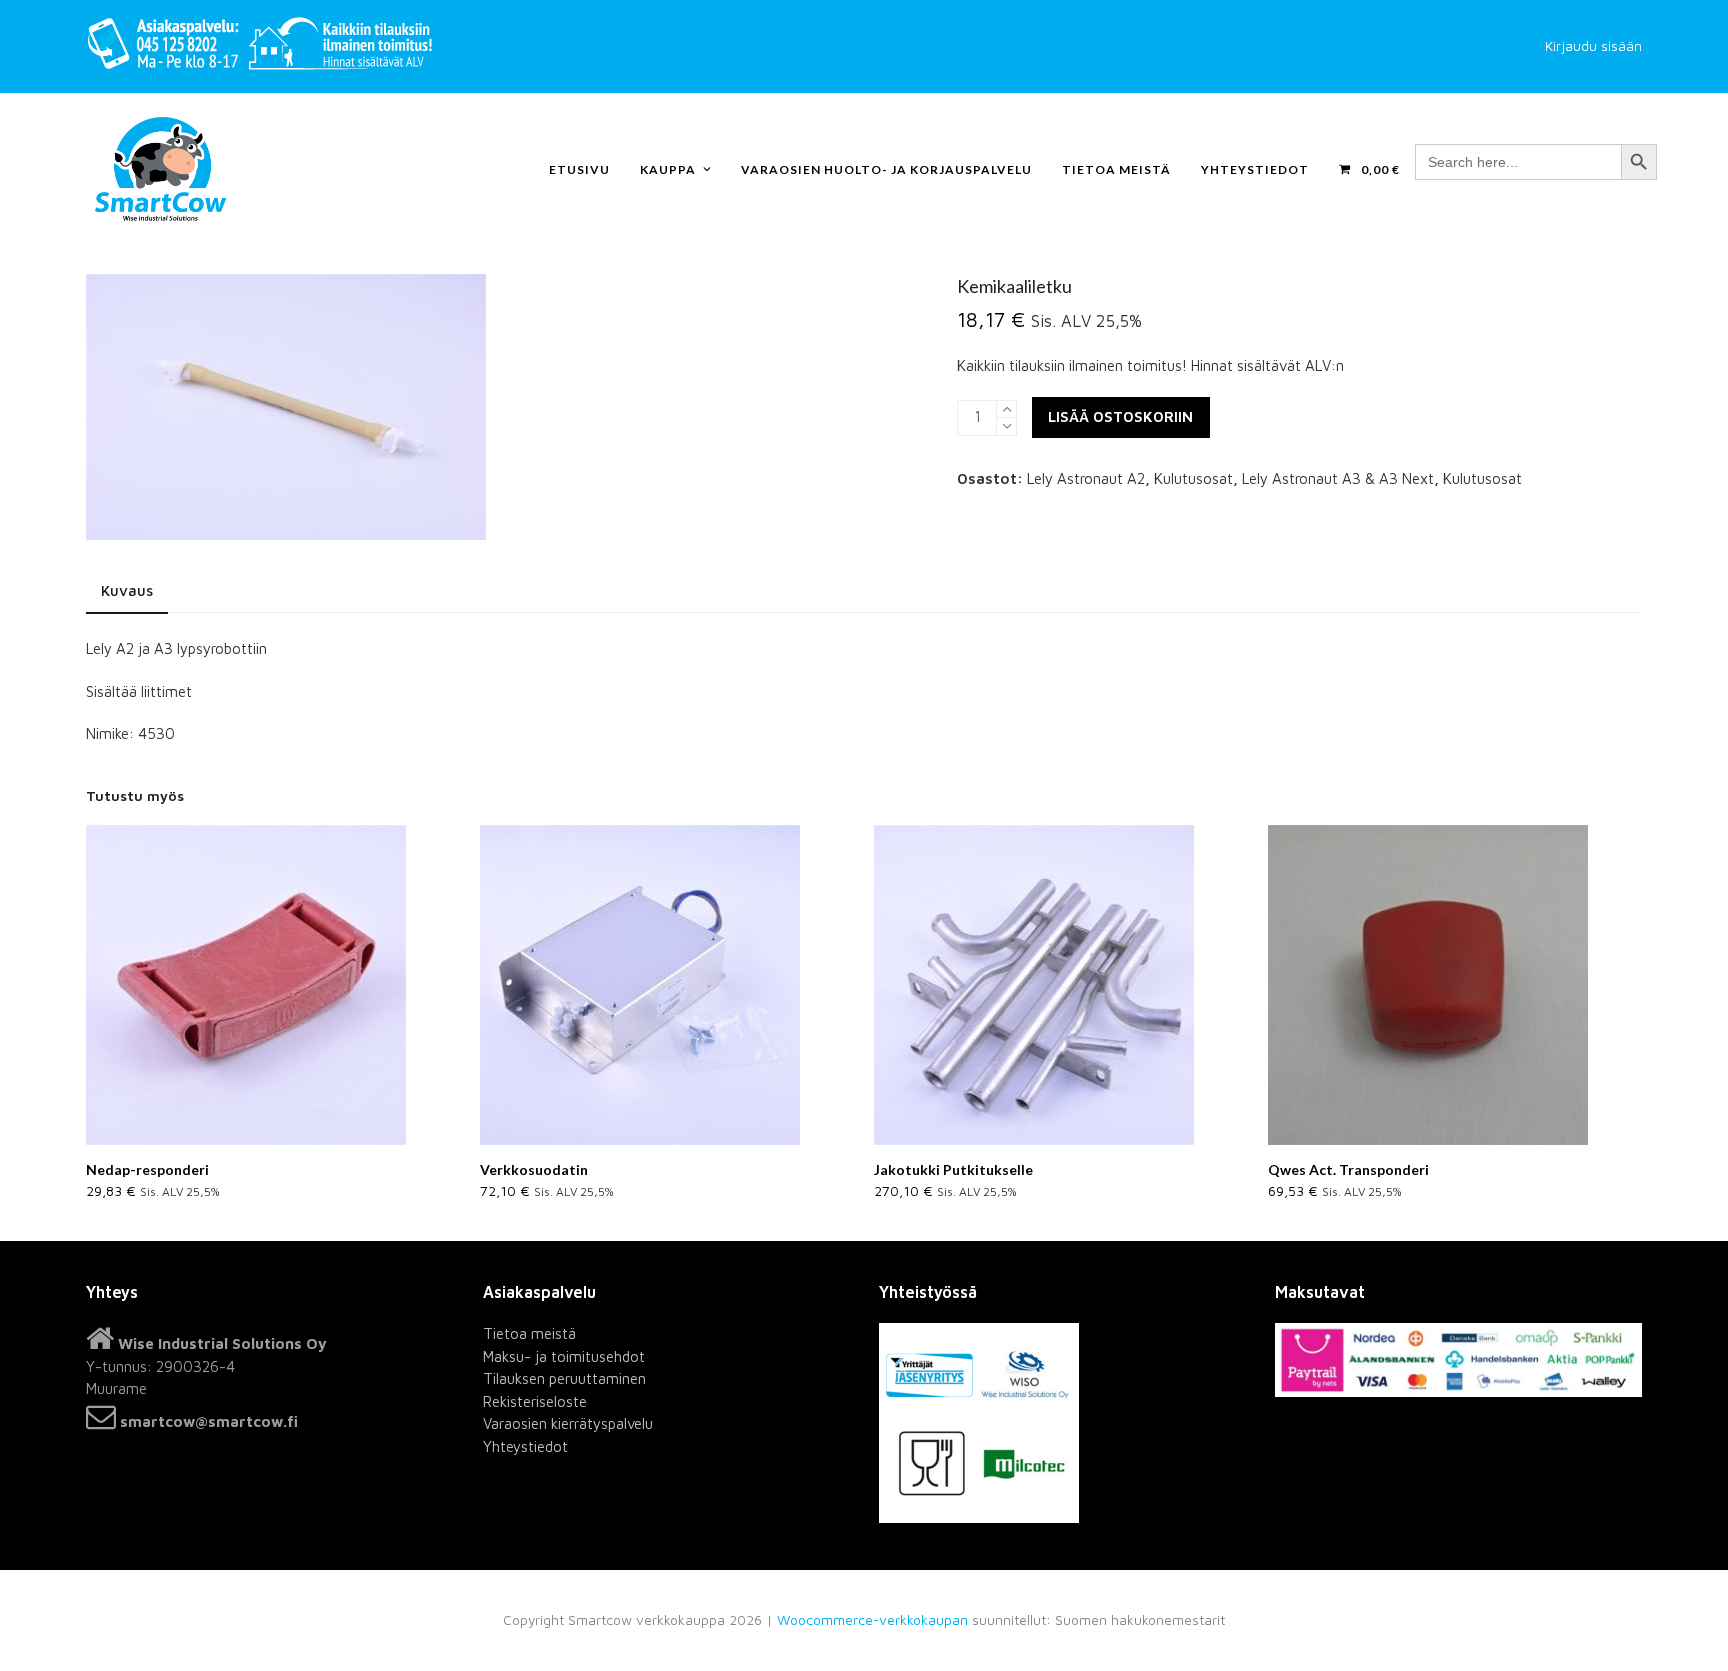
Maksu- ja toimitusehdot (564, 1356)
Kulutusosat (1193, 478)
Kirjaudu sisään (1593, 46)
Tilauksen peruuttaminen (564, 1378)
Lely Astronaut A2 (1086, 478)
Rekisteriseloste (535, 1401)
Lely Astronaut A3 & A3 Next (1338, 478)
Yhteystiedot (525, 1446)
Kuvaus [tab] (127, 590)
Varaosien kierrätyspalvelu (568, 1423)
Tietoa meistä (529, 1333)
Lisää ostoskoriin (1120, 416)
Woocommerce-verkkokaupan (872, 1620)
